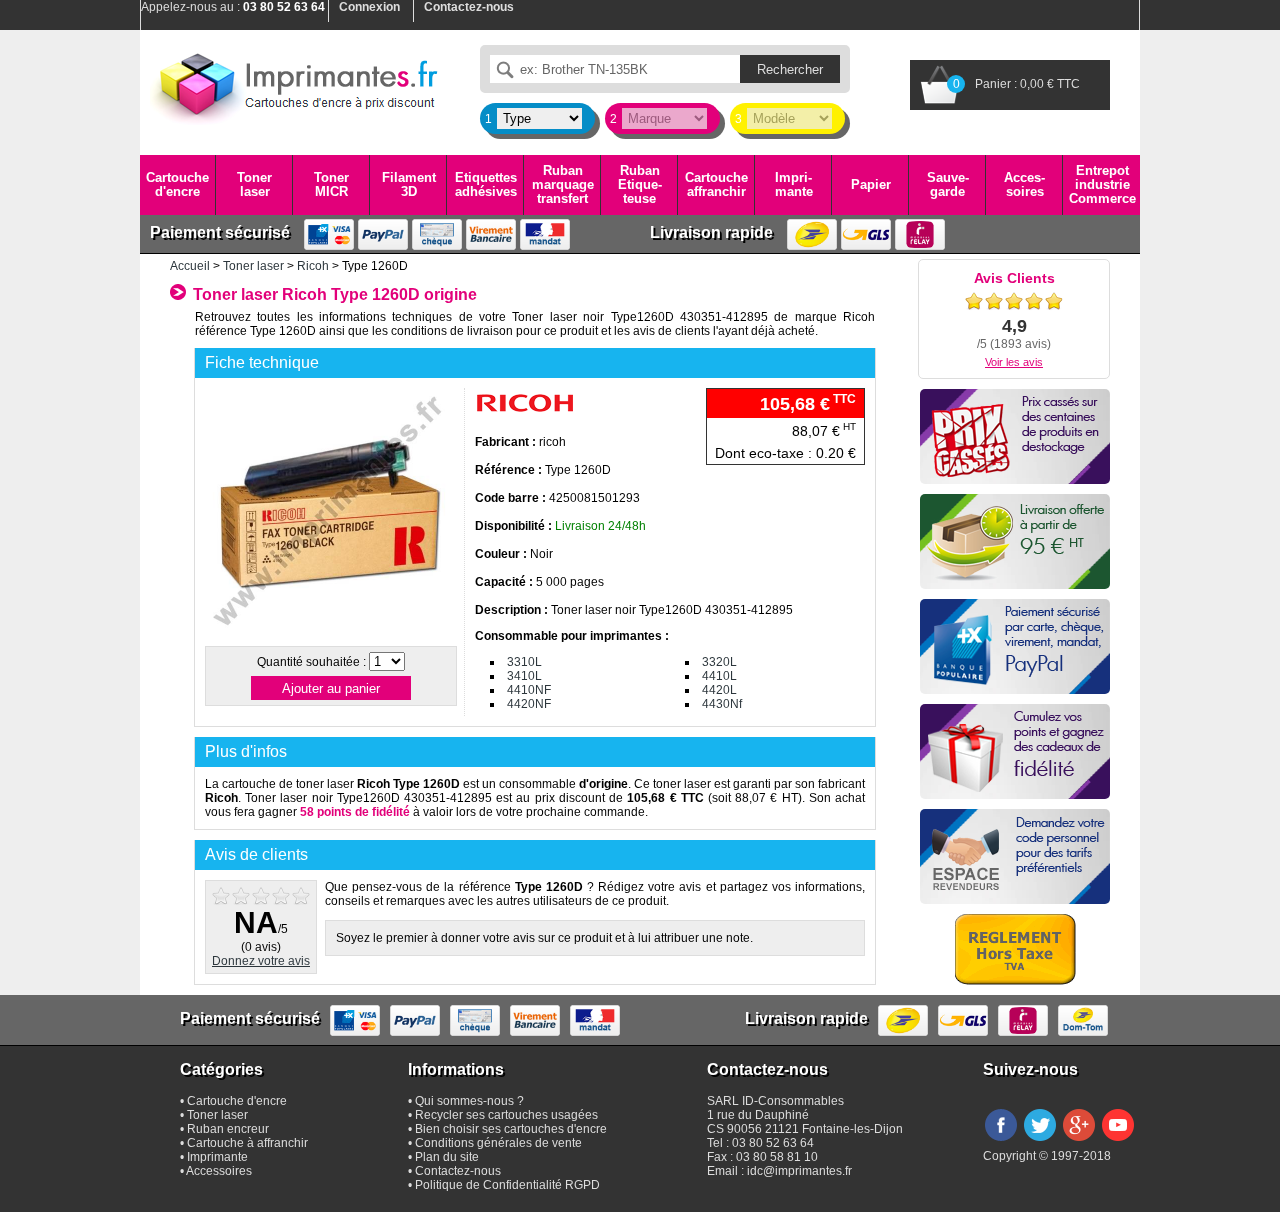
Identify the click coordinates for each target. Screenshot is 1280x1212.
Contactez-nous (458, 1171)
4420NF (529, 704)
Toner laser (254, 184)
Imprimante (794, 184)
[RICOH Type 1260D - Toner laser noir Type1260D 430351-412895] (330, 634)
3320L (719, 662)
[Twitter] (1040, 1142)
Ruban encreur (228, 1129)
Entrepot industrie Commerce (1102, 185)
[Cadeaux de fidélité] (1015, 751)
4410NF (529, 690)
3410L (524, 676)
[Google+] (1079, 1142)
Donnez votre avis (261, 961)
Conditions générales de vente (498, 1143)
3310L (524, 662)
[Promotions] (1015, 436)
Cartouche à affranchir (247, 1143)
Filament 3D (409, 184)
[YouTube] (1118, 1142)
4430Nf (722, 704)
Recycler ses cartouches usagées (506, 1115)
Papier (871, 184)
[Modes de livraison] (1015, 541)
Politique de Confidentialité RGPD (507, 1185)
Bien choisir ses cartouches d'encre (511, 1129)
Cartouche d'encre (177, 184)
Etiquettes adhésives (486, 184)
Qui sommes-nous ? (469, 1101)
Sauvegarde (948, 184)
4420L (719, 690)
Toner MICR (331, 184)
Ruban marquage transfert (563, 185)
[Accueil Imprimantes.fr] (295, 85)
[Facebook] (1001, 1142)
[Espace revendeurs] (1015, 856)
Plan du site (447, 1157)
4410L (719, 676)
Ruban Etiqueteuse (640, 185)
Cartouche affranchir (716, 184)
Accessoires (1024, 184)
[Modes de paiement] (1015, 646)
